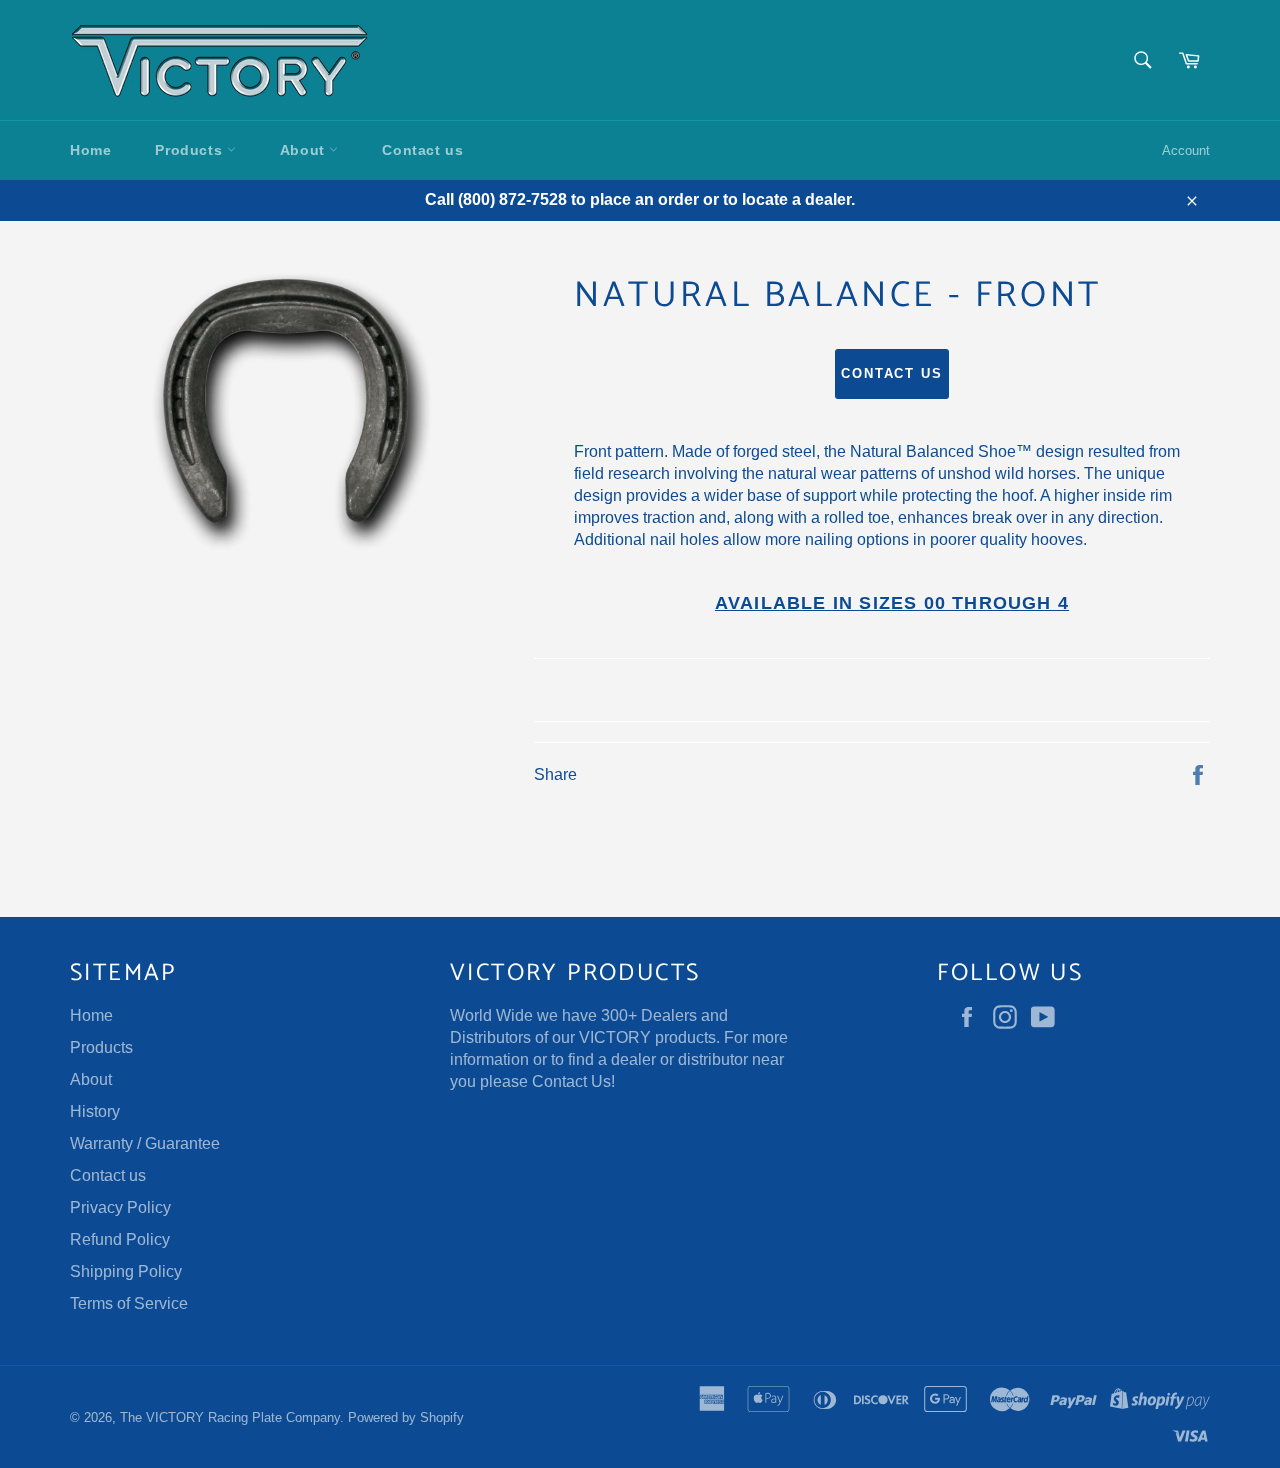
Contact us (422, 150)
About (305, 150)
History (95, 1111)
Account (1186, 150)
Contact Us (571, 1081)
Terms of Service (129, 1303)
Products (190, 150)
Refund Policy (120, 1239)
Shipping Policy (126, 1271)
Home (90, 150)
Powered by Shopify (406, 1417)
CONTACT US (892, 373)
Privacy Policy (120, 1207)
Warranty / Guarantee (145, 1143)
